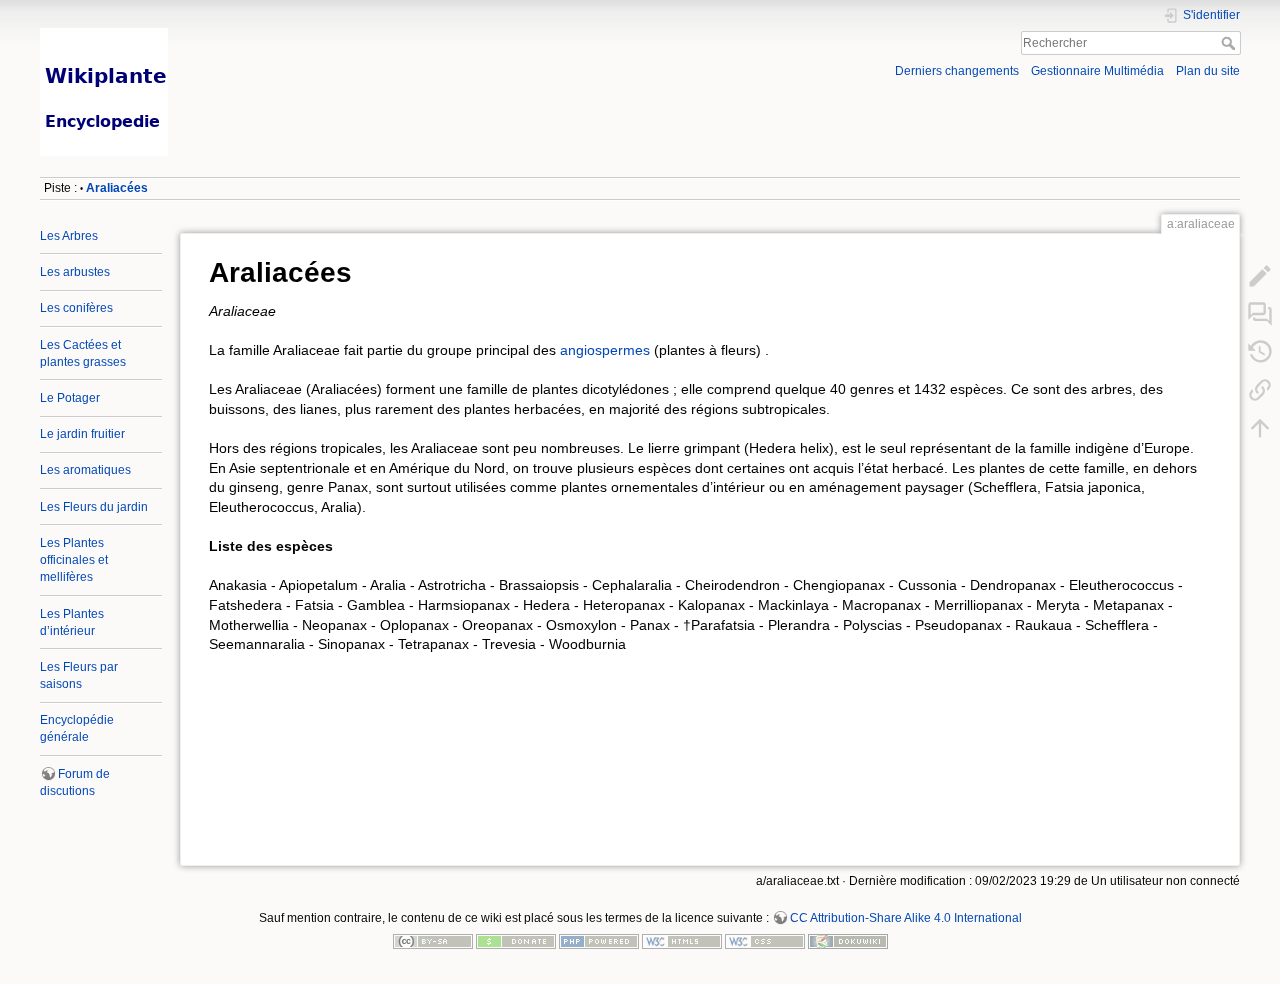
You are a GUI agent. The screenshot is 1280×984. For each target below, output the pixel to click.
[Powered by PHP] (599, 941)
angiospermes (605, 350)
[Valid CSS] (765, 941)
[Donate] (516, 941)
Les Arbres (69, 236)
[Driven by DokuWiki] (848, 941)
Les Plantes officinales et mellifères (74, 560)
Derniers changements (957, 71)
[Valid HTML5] (682, 941)
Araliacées (117, 188)
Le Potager (70, 398)
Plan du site (1208, 71)
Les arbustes (75, 272)
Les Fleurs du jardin (94, 507)
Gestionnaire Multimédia (1097, 71)
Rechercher (1230, 43)
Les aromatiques (85, 470)
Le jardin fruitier (82, 434)
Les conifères (76, 308)
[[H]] (334, 33)
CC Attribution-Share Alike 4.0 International (906, 918)
